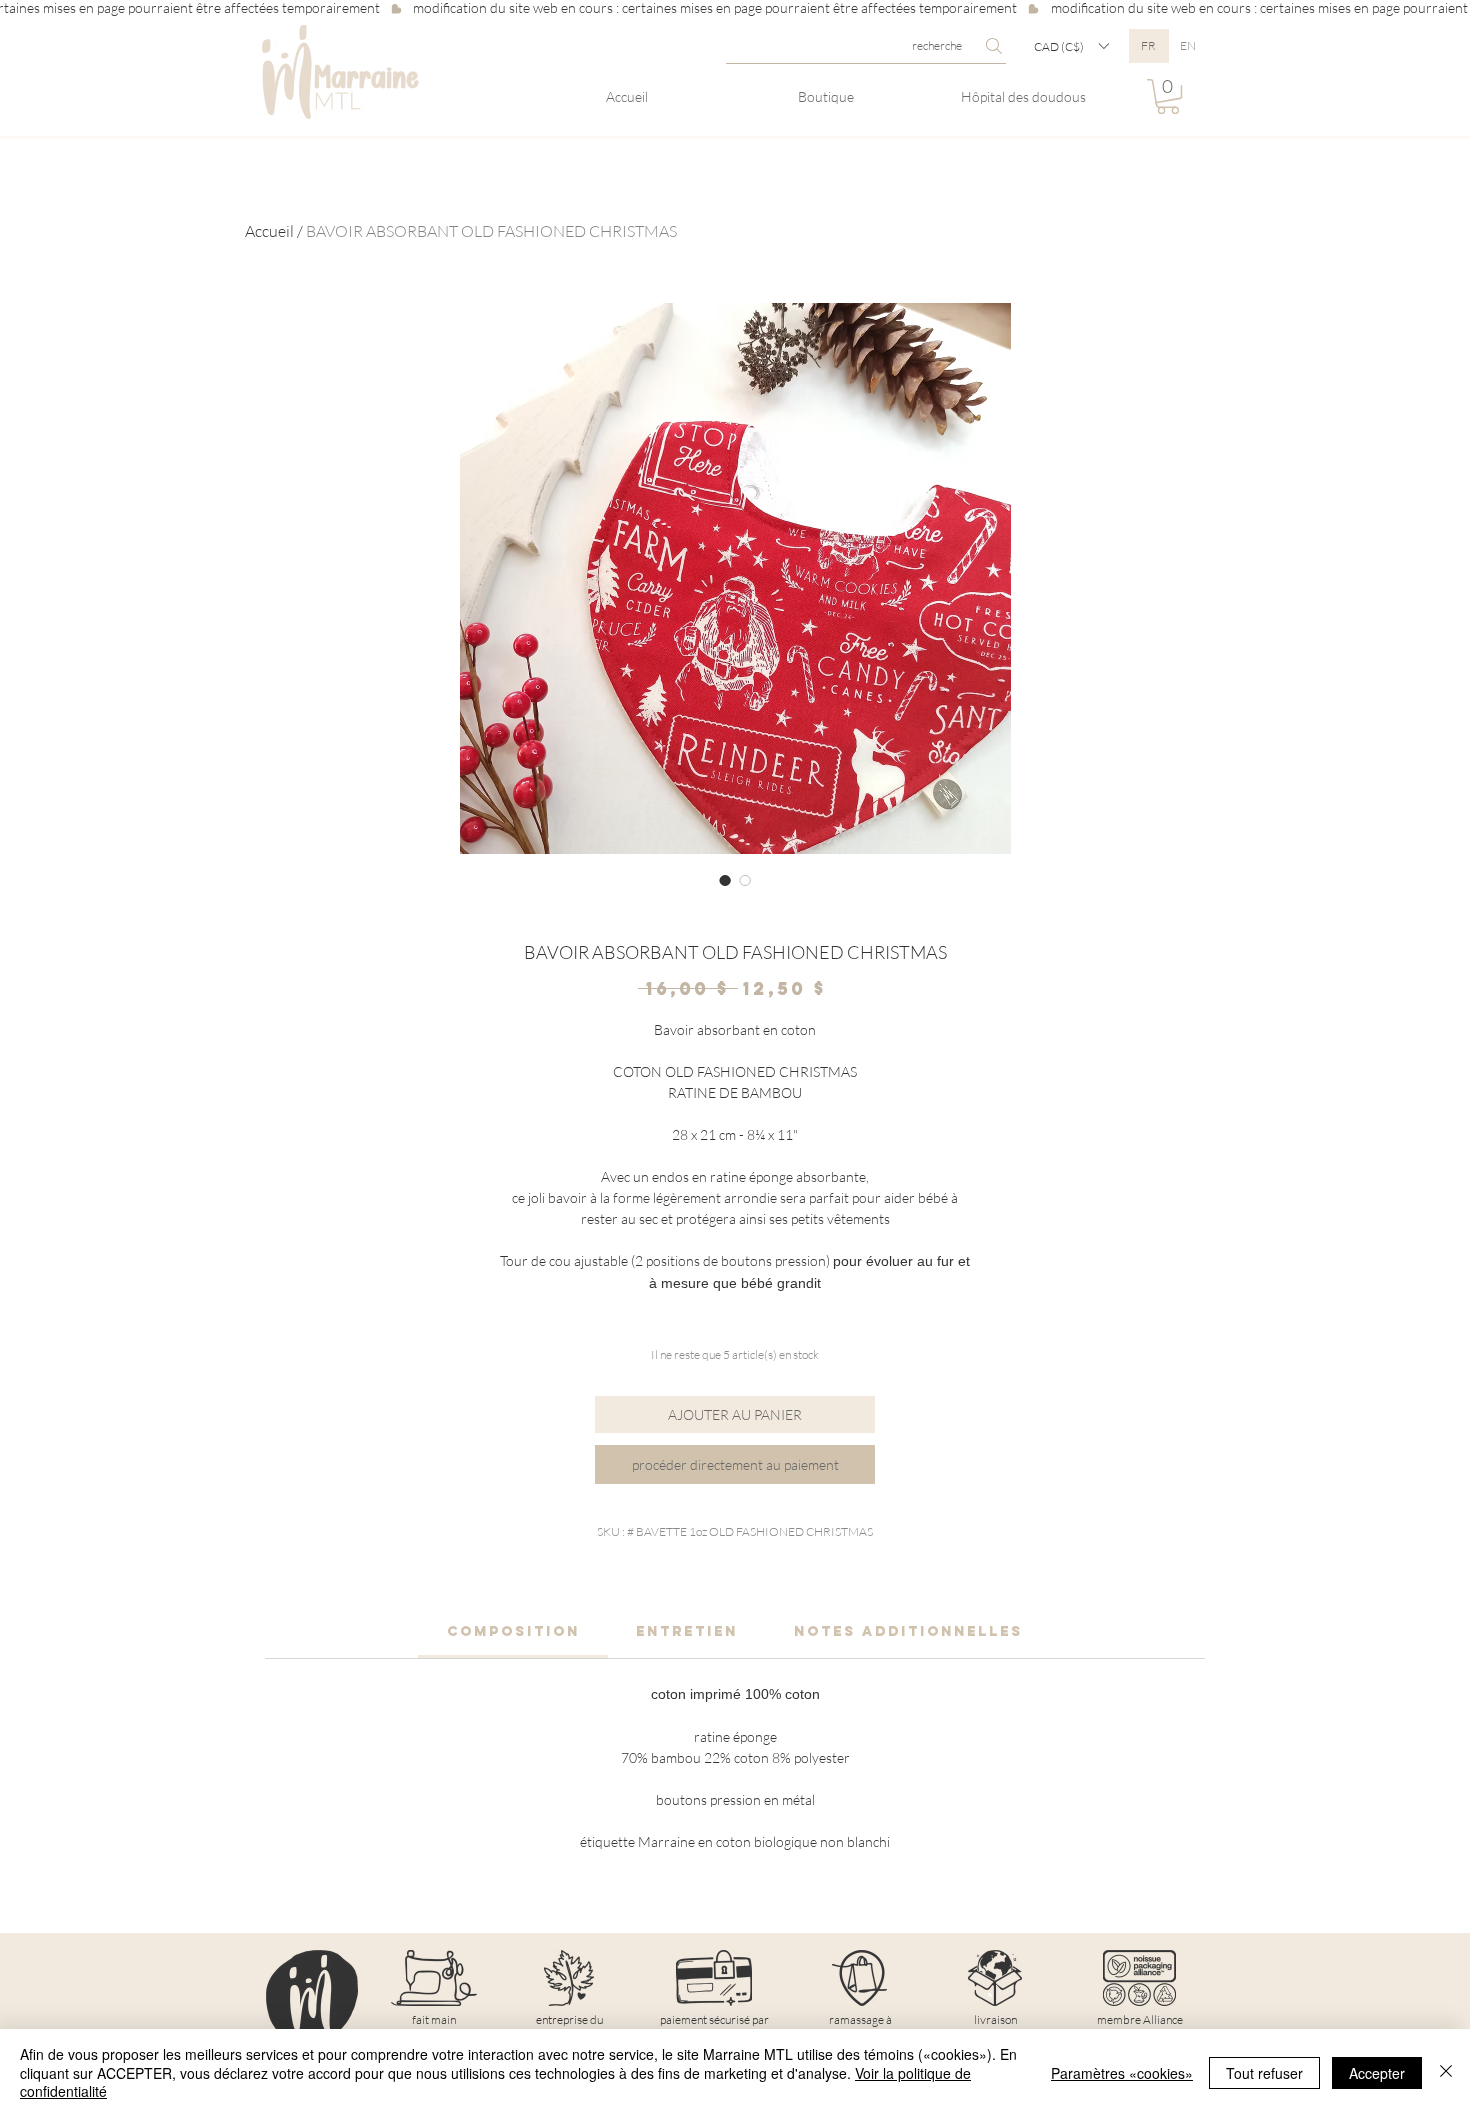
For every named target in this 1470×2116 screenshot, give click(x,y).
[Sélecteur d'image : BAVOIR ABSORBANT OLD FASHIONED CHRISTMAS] (725, 880)
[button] (1071, 46)
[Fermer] (1446, 2072)
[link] (513, 1631)
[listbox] (1071, 46)
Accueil (269, 231)
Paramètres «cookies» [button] (1122, 2073)
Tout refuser (1264, 2073)
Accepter (1377, 2073)
